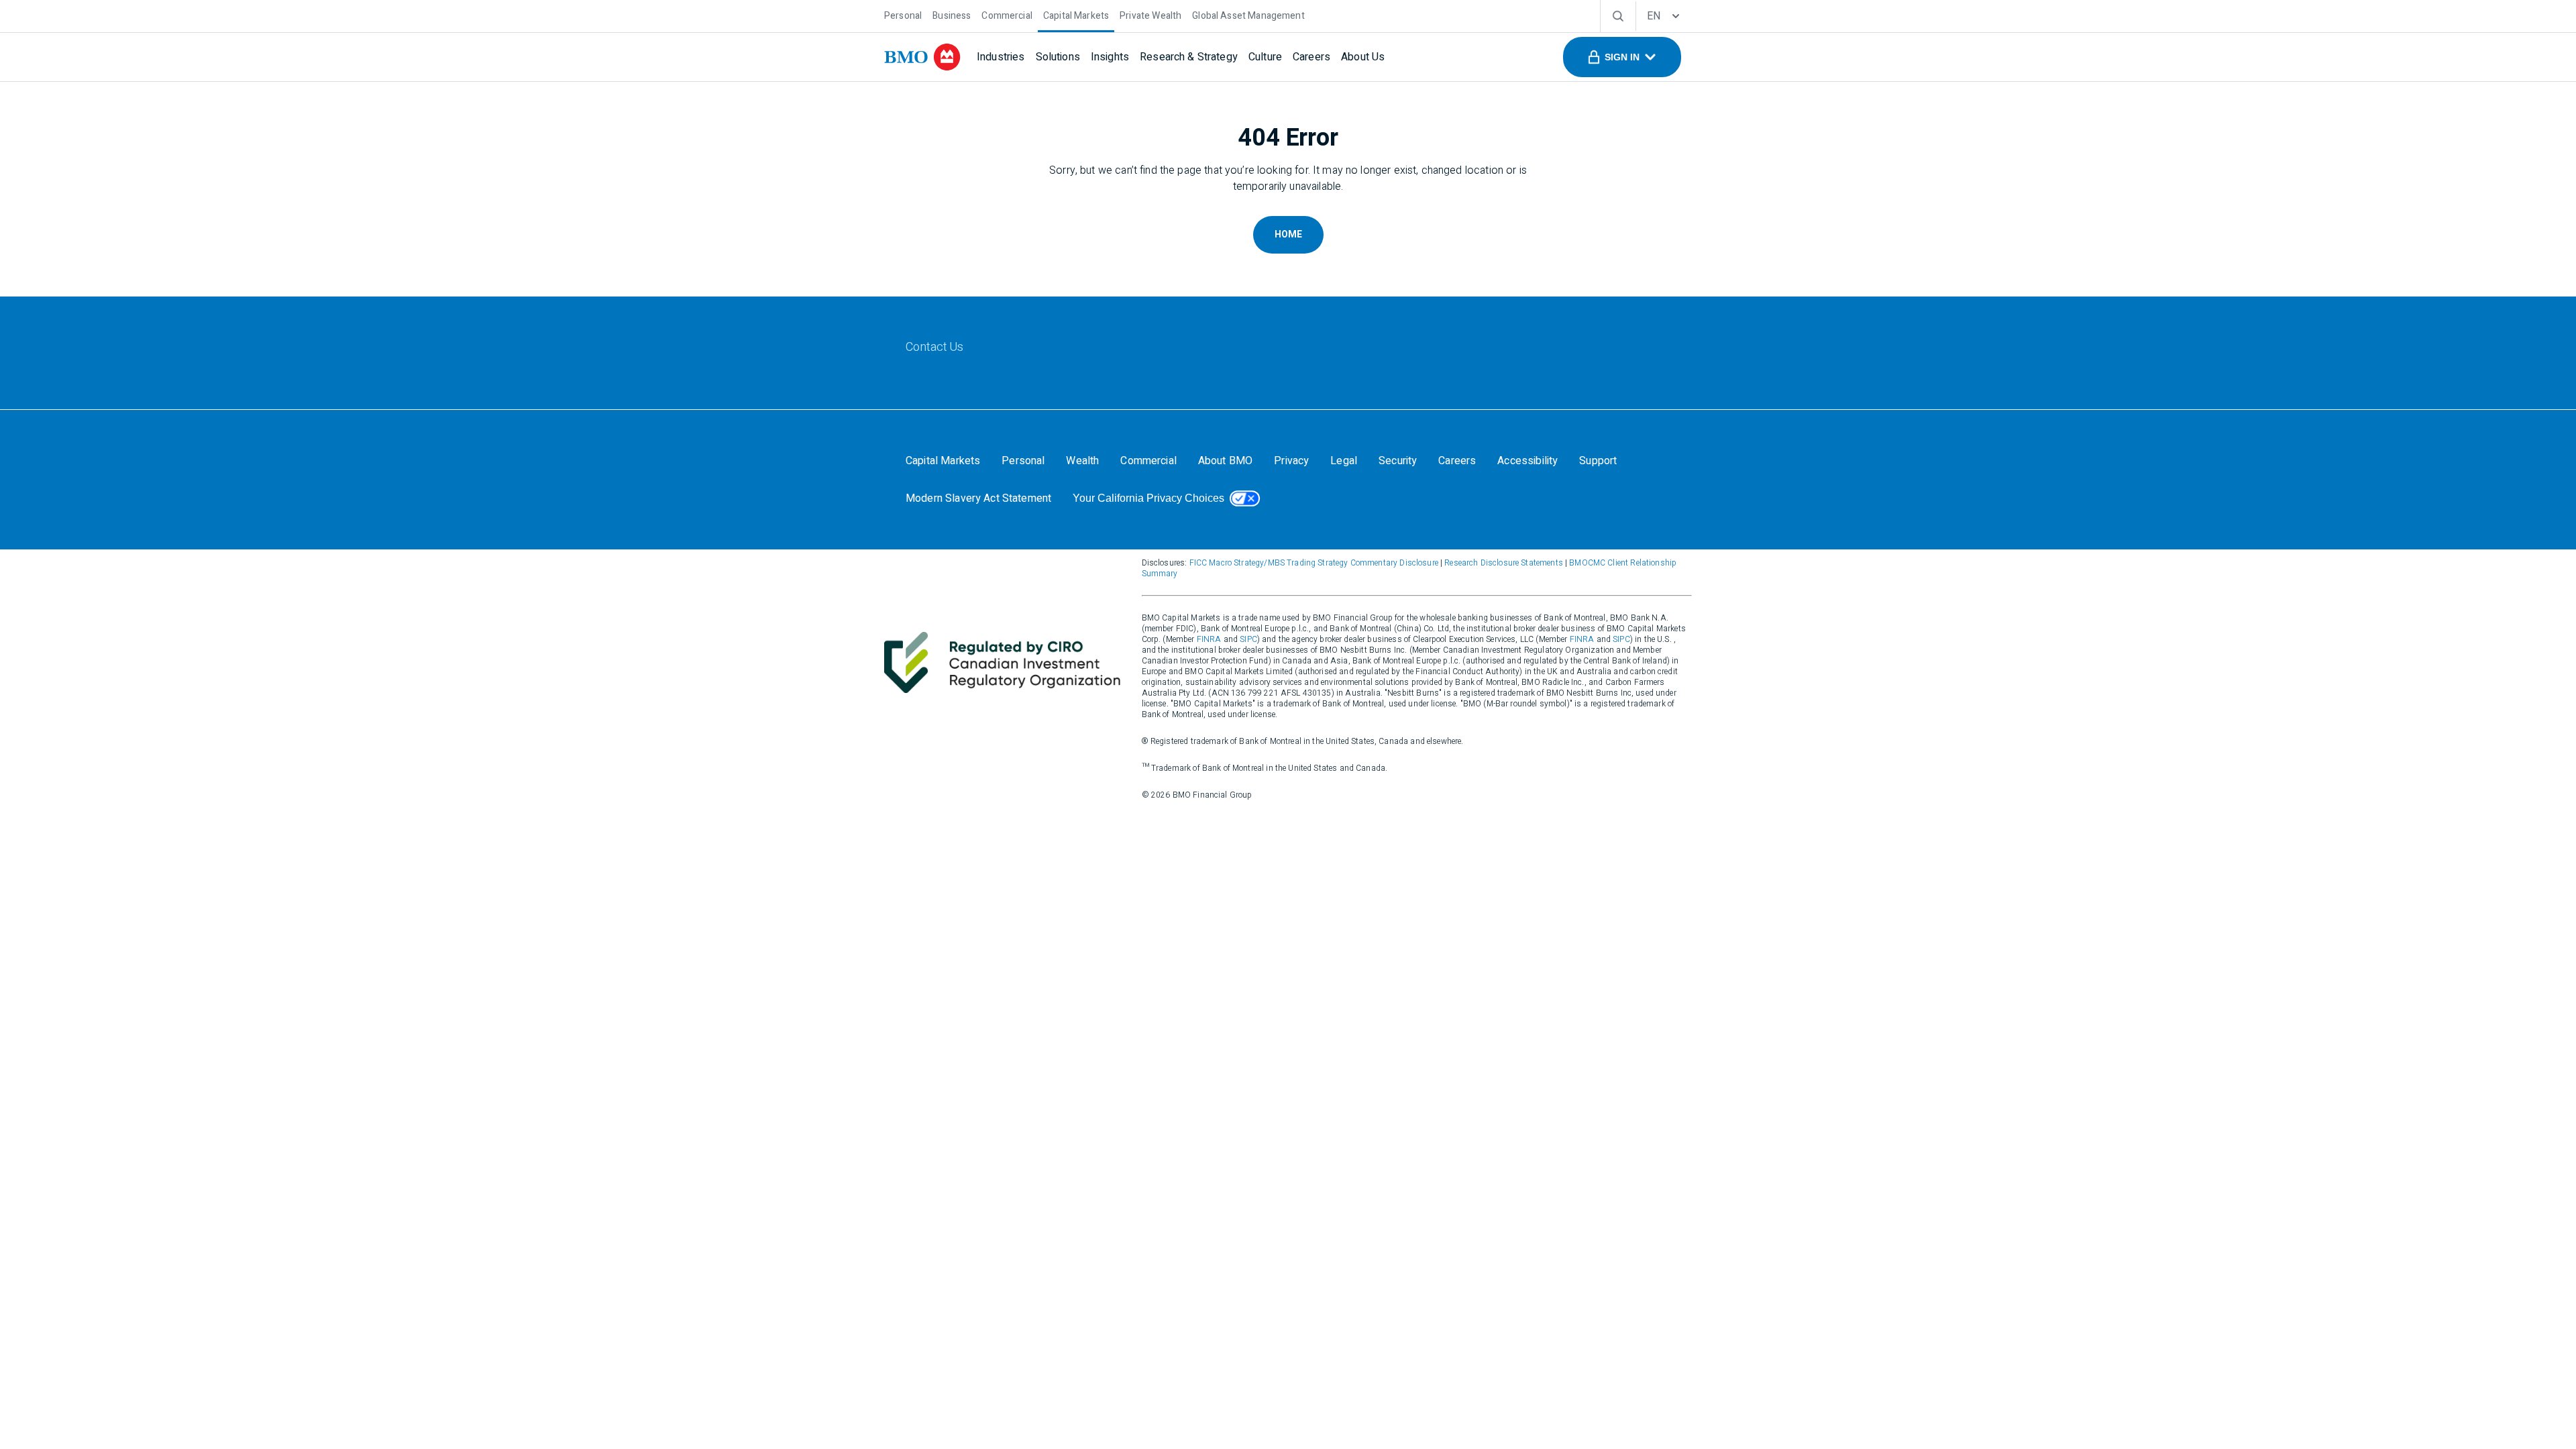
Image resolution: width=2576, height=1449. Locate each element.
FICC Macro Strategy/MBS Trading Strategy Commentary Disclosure (1314, 563)
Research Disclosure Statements (1504, 563)
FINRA (1209, 639)
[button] (1622, 57)
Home (1288, 234)
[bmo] (922, 57)
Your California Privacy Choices (1148, 498)
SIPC (1248, 639)
